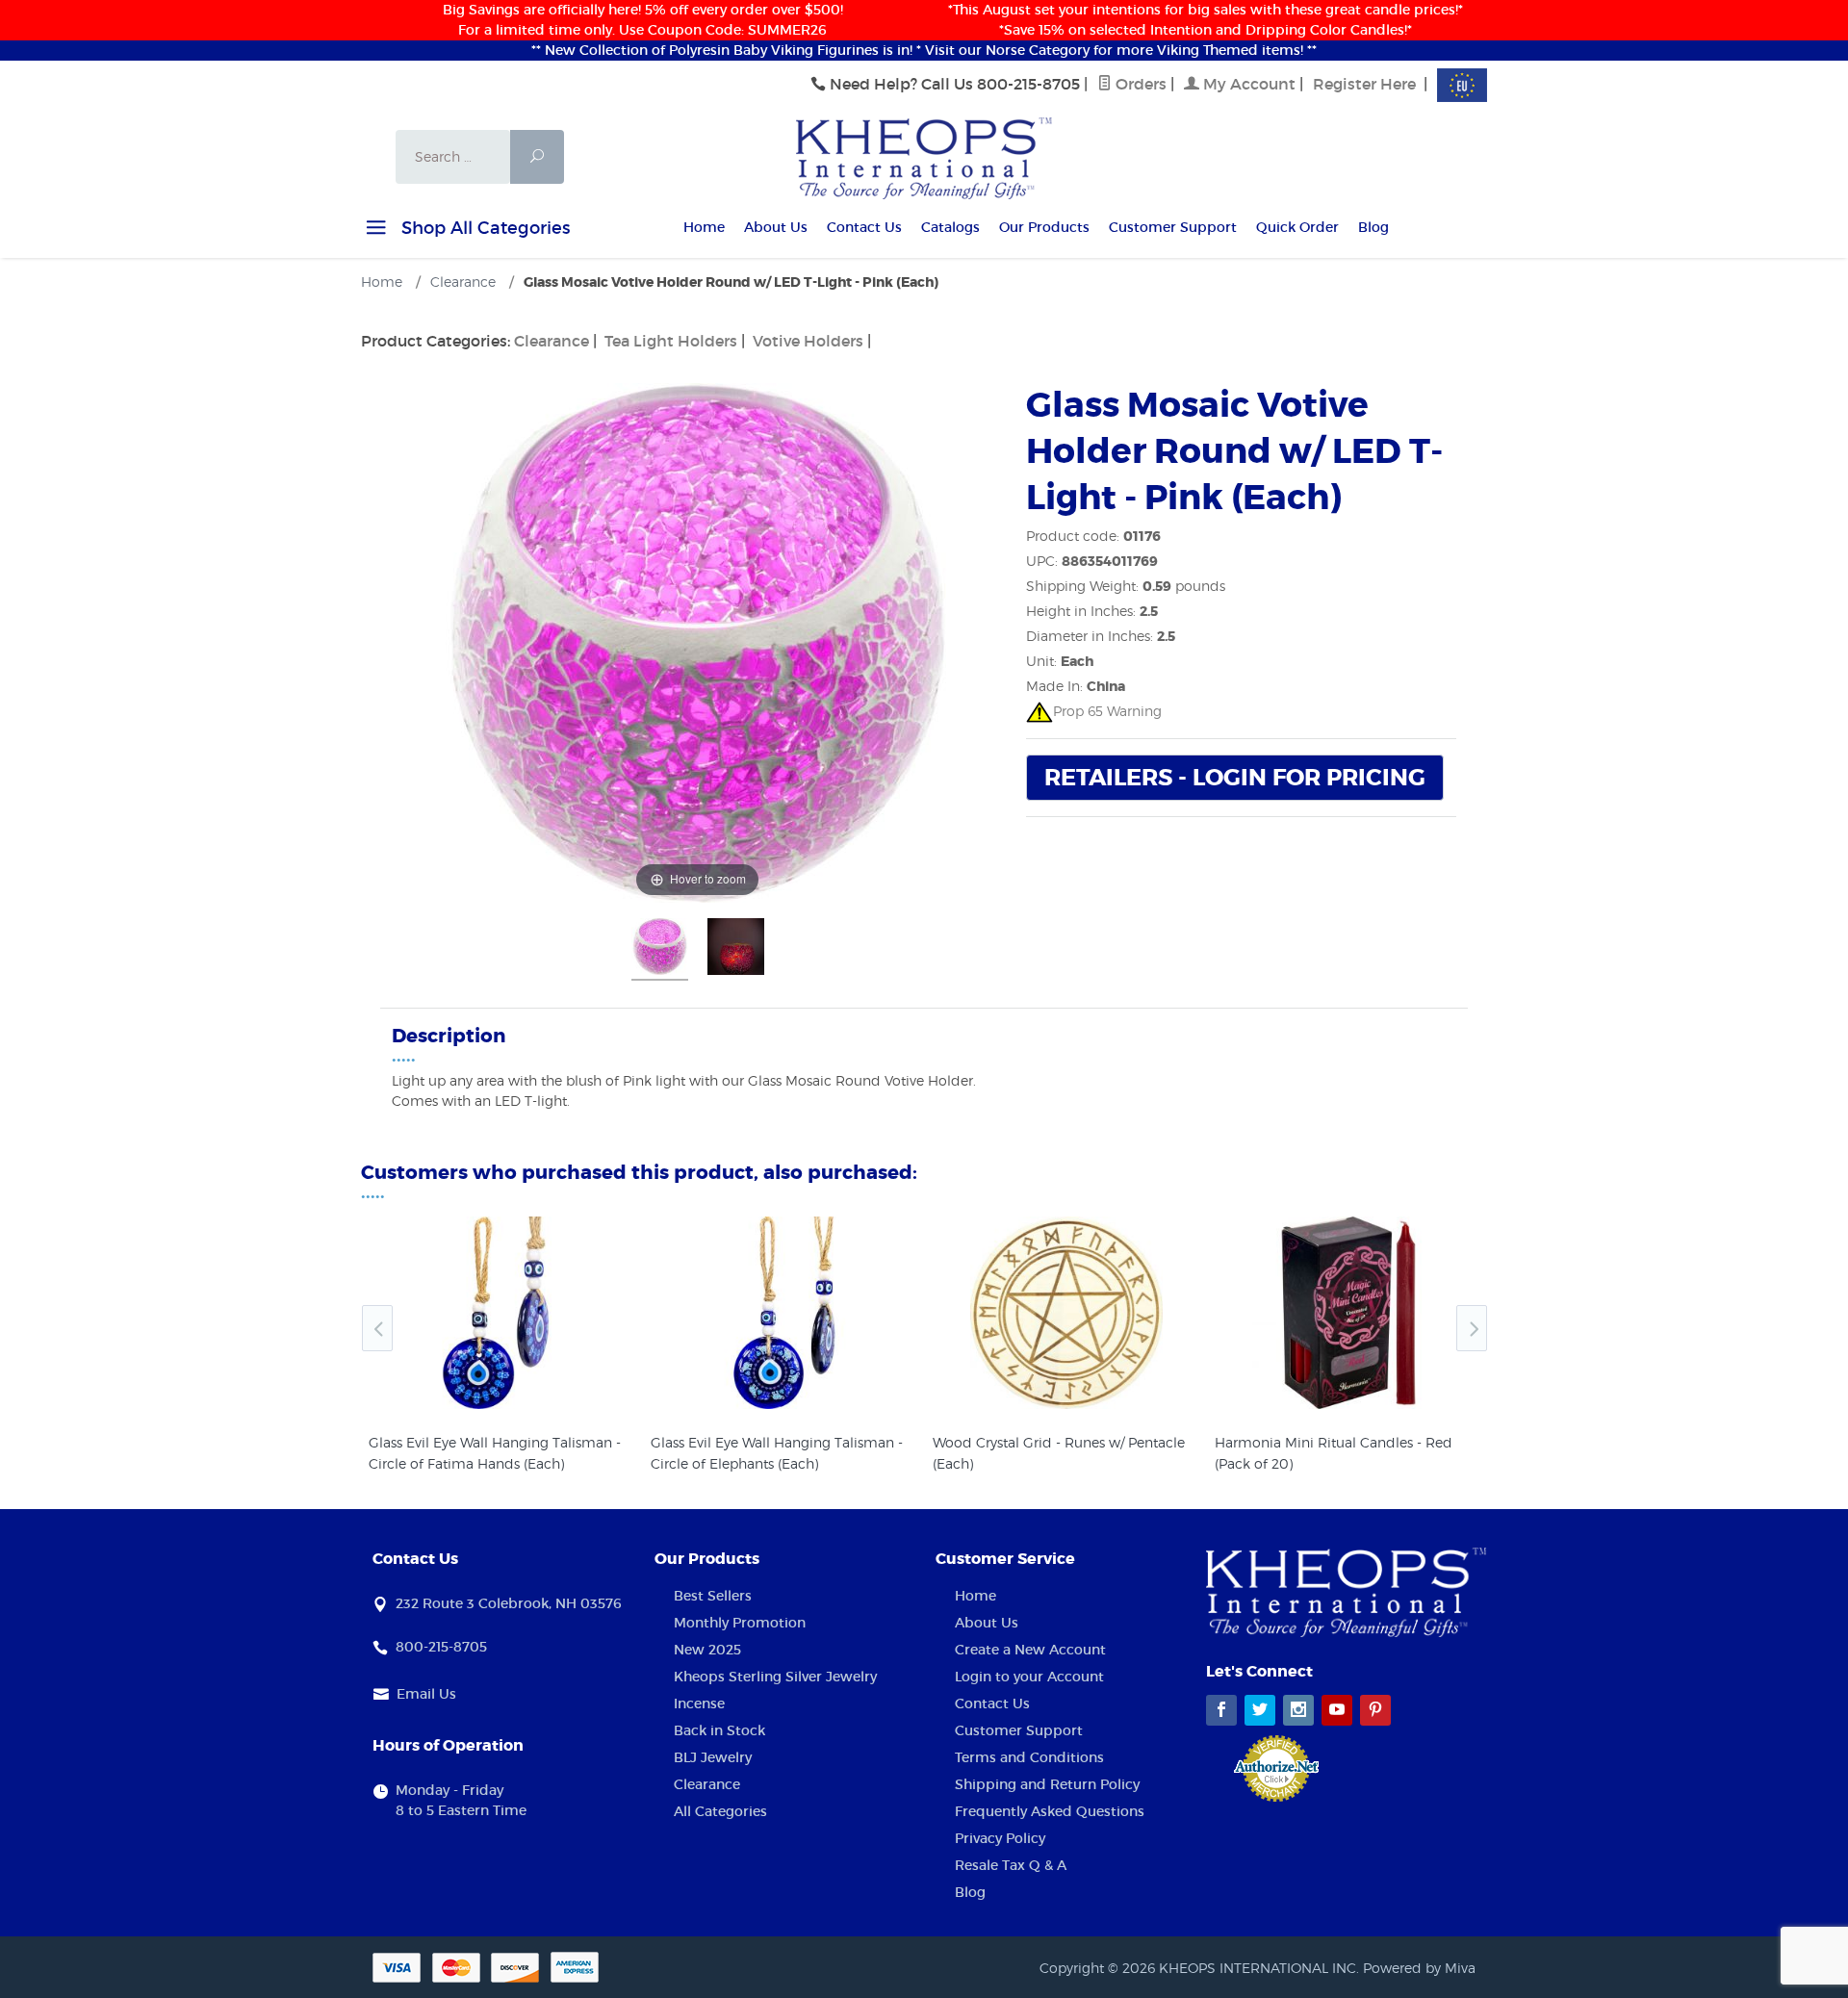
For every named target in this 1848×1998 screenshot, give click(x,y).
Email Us (426, 1694)
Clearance (552, 341)
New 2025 (707, 1650)
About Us (776, 227)
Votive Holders (808, 341)
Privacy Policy (1000, 1838)
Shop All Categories (483, 228)
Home (704, 227)
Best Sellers (713, 1596)
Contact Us (864, 227)
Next (1472, 1328)
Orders (1139, 84)
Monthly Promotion (740, 1623)
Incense (699, 1703)
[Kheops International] (924, 157)
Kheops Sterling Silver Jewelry (775, 1677)
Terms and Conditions (1029, 1757)
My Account (1247, 84)
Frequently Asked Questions (1050, 1811)
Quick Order (1297, 227)
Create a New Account (1030, 1650)
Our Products (1044, 227)
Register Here (1364, 84)
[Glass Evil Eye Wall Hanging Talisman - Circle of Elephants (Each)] (784, 1313)
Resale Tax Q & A (1011, 1865)
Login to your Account (1029, 1677)
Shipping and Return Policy (1047, 1784)
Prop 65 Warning (1107, 711)
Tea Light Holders (671, 341)
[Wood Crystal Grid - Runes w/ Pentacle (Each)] (1066, 1313)
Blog (1373, 227)
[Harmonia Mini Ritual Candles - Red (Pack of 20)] (1348, 1313)
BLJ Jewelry (713, 1757)
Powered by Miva (1419, 1968)
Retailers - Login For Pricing (1235, 778)
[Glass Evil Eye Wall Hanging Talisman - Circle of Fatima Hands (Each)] (502, 1313)
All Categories (720, 1811)
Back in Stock (719, 1730)
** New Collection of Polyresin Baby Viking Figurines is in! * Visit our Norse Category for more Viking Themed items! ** (924, 50)
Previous (377, 1328)
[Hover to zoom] (698, 641)
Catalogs (950, 227)
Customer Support (1173, 227)
